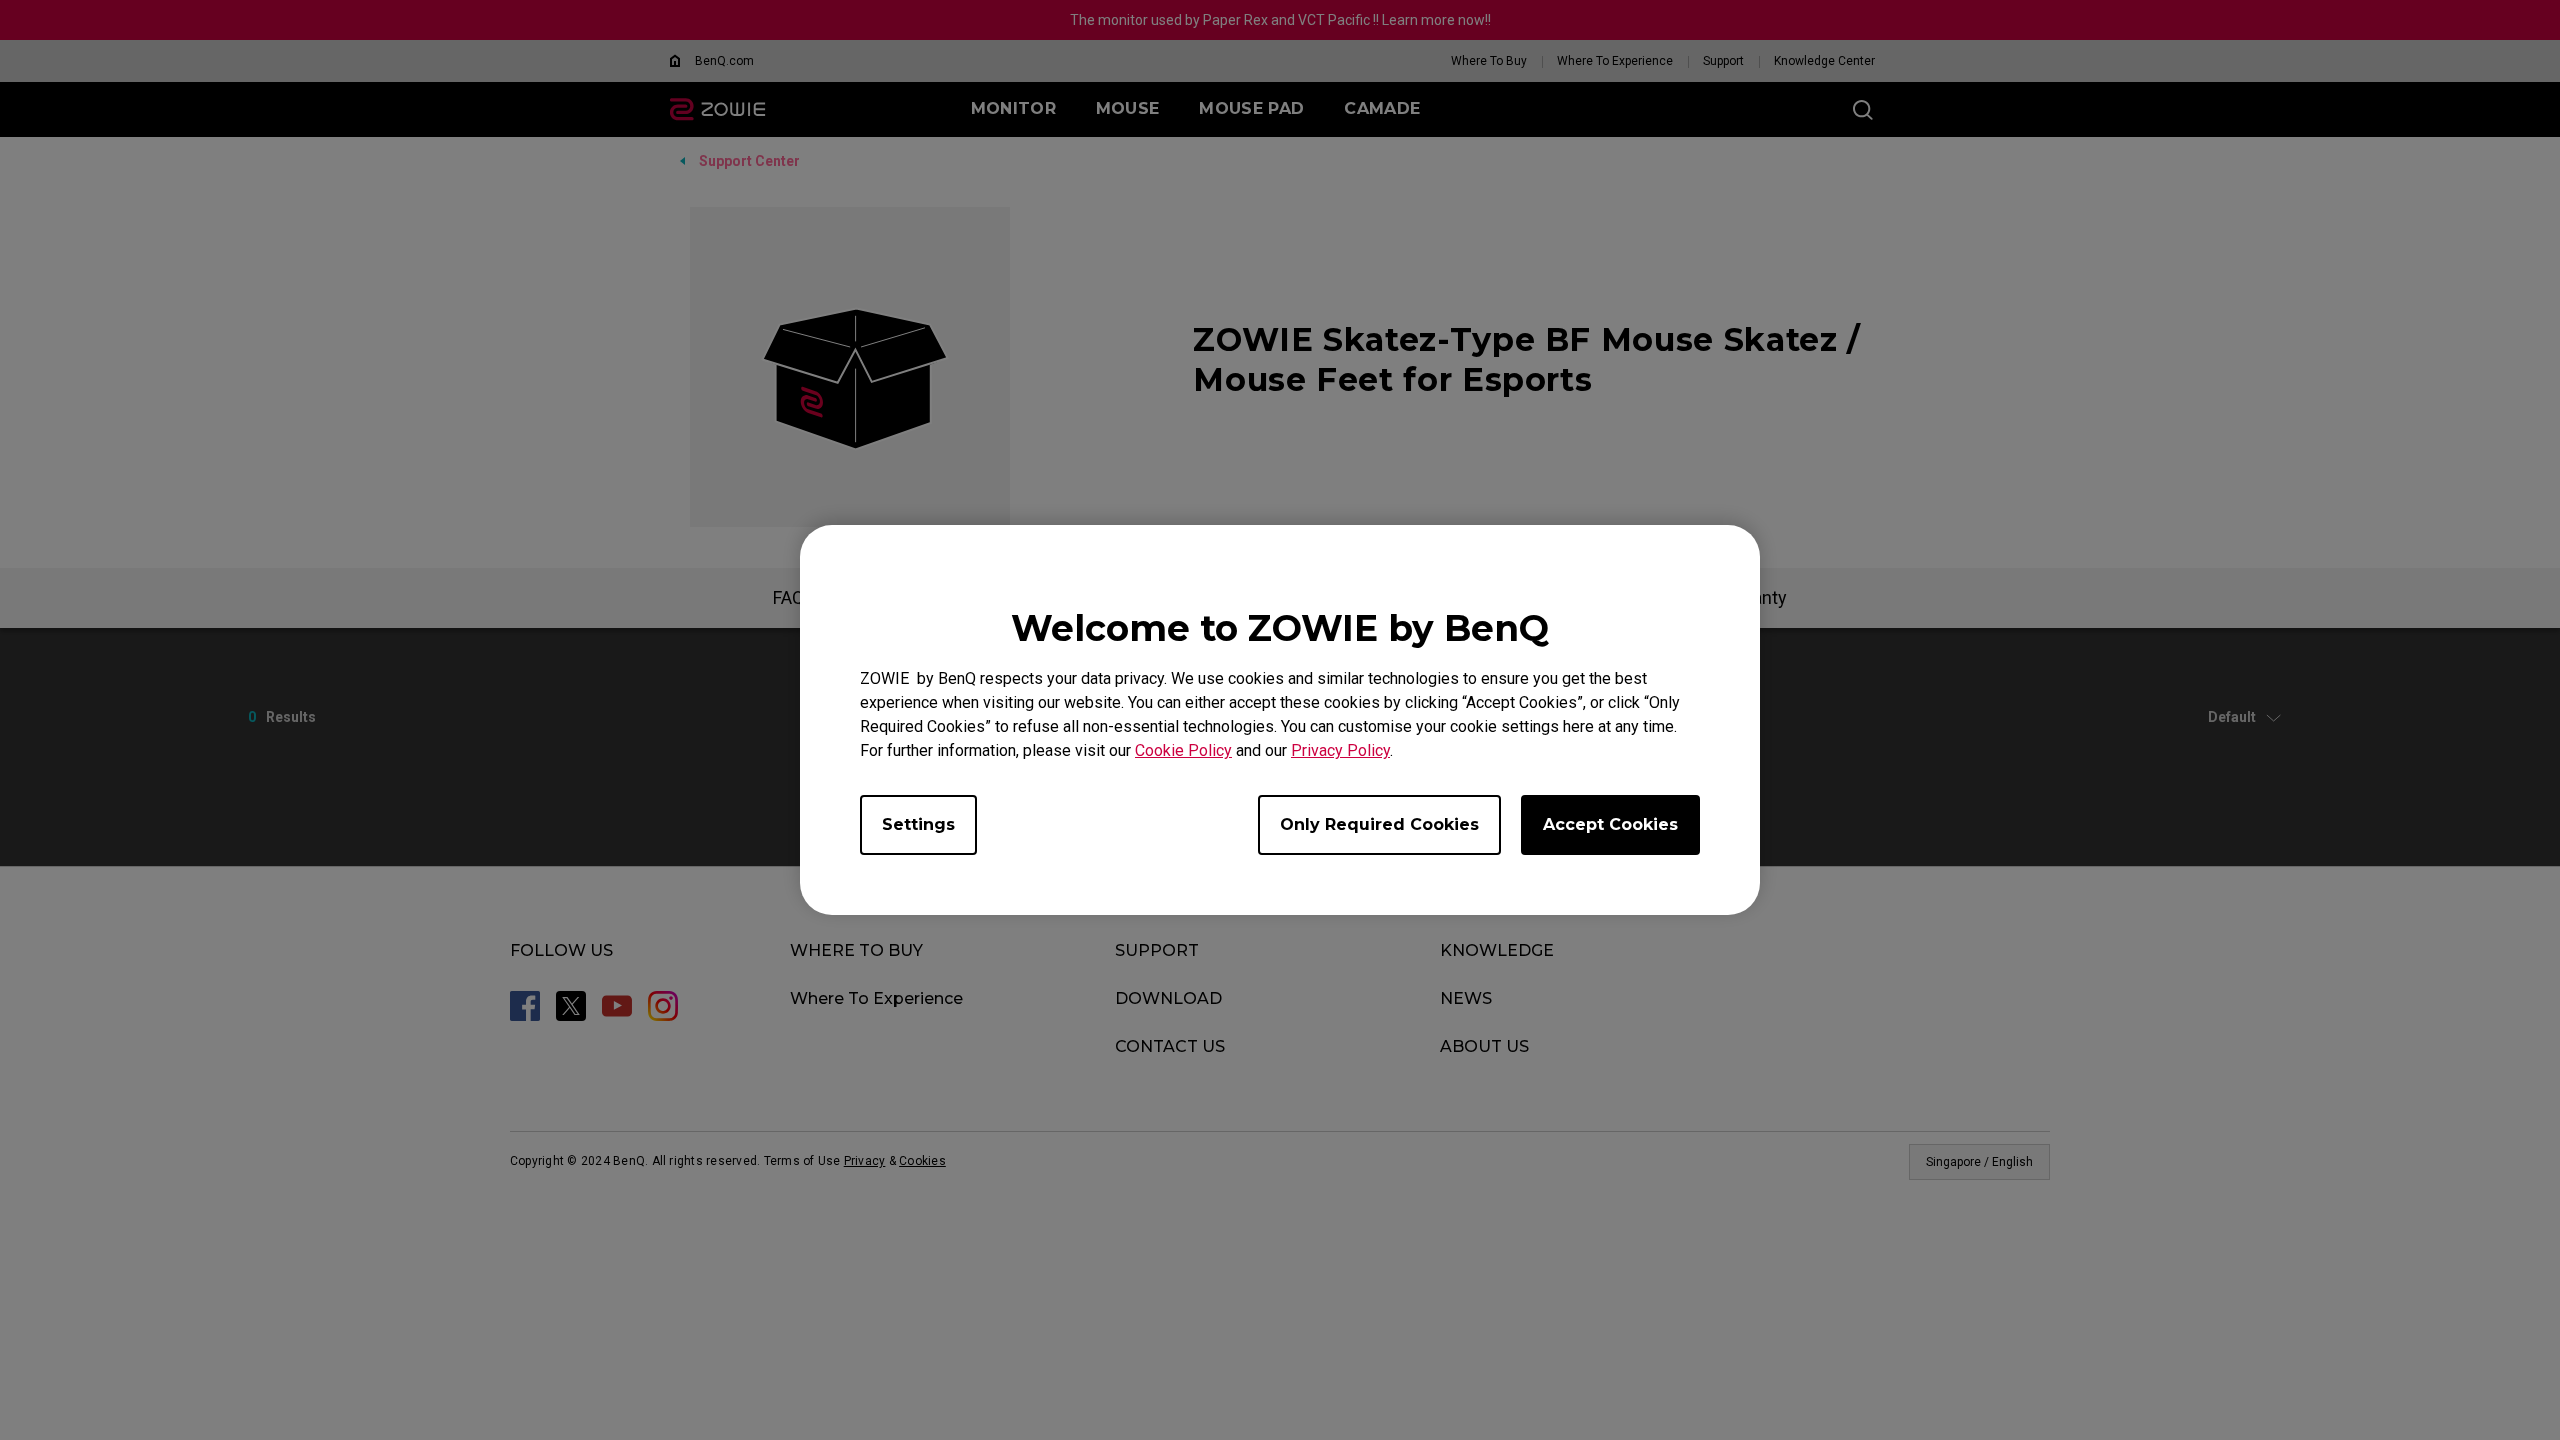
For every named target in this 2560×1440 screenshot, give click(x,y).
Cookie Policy (1183, 750)
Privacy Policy (1340, 750)
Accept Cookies (1610, 824)
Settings (918, 824)
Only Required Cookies (1379, 824)
